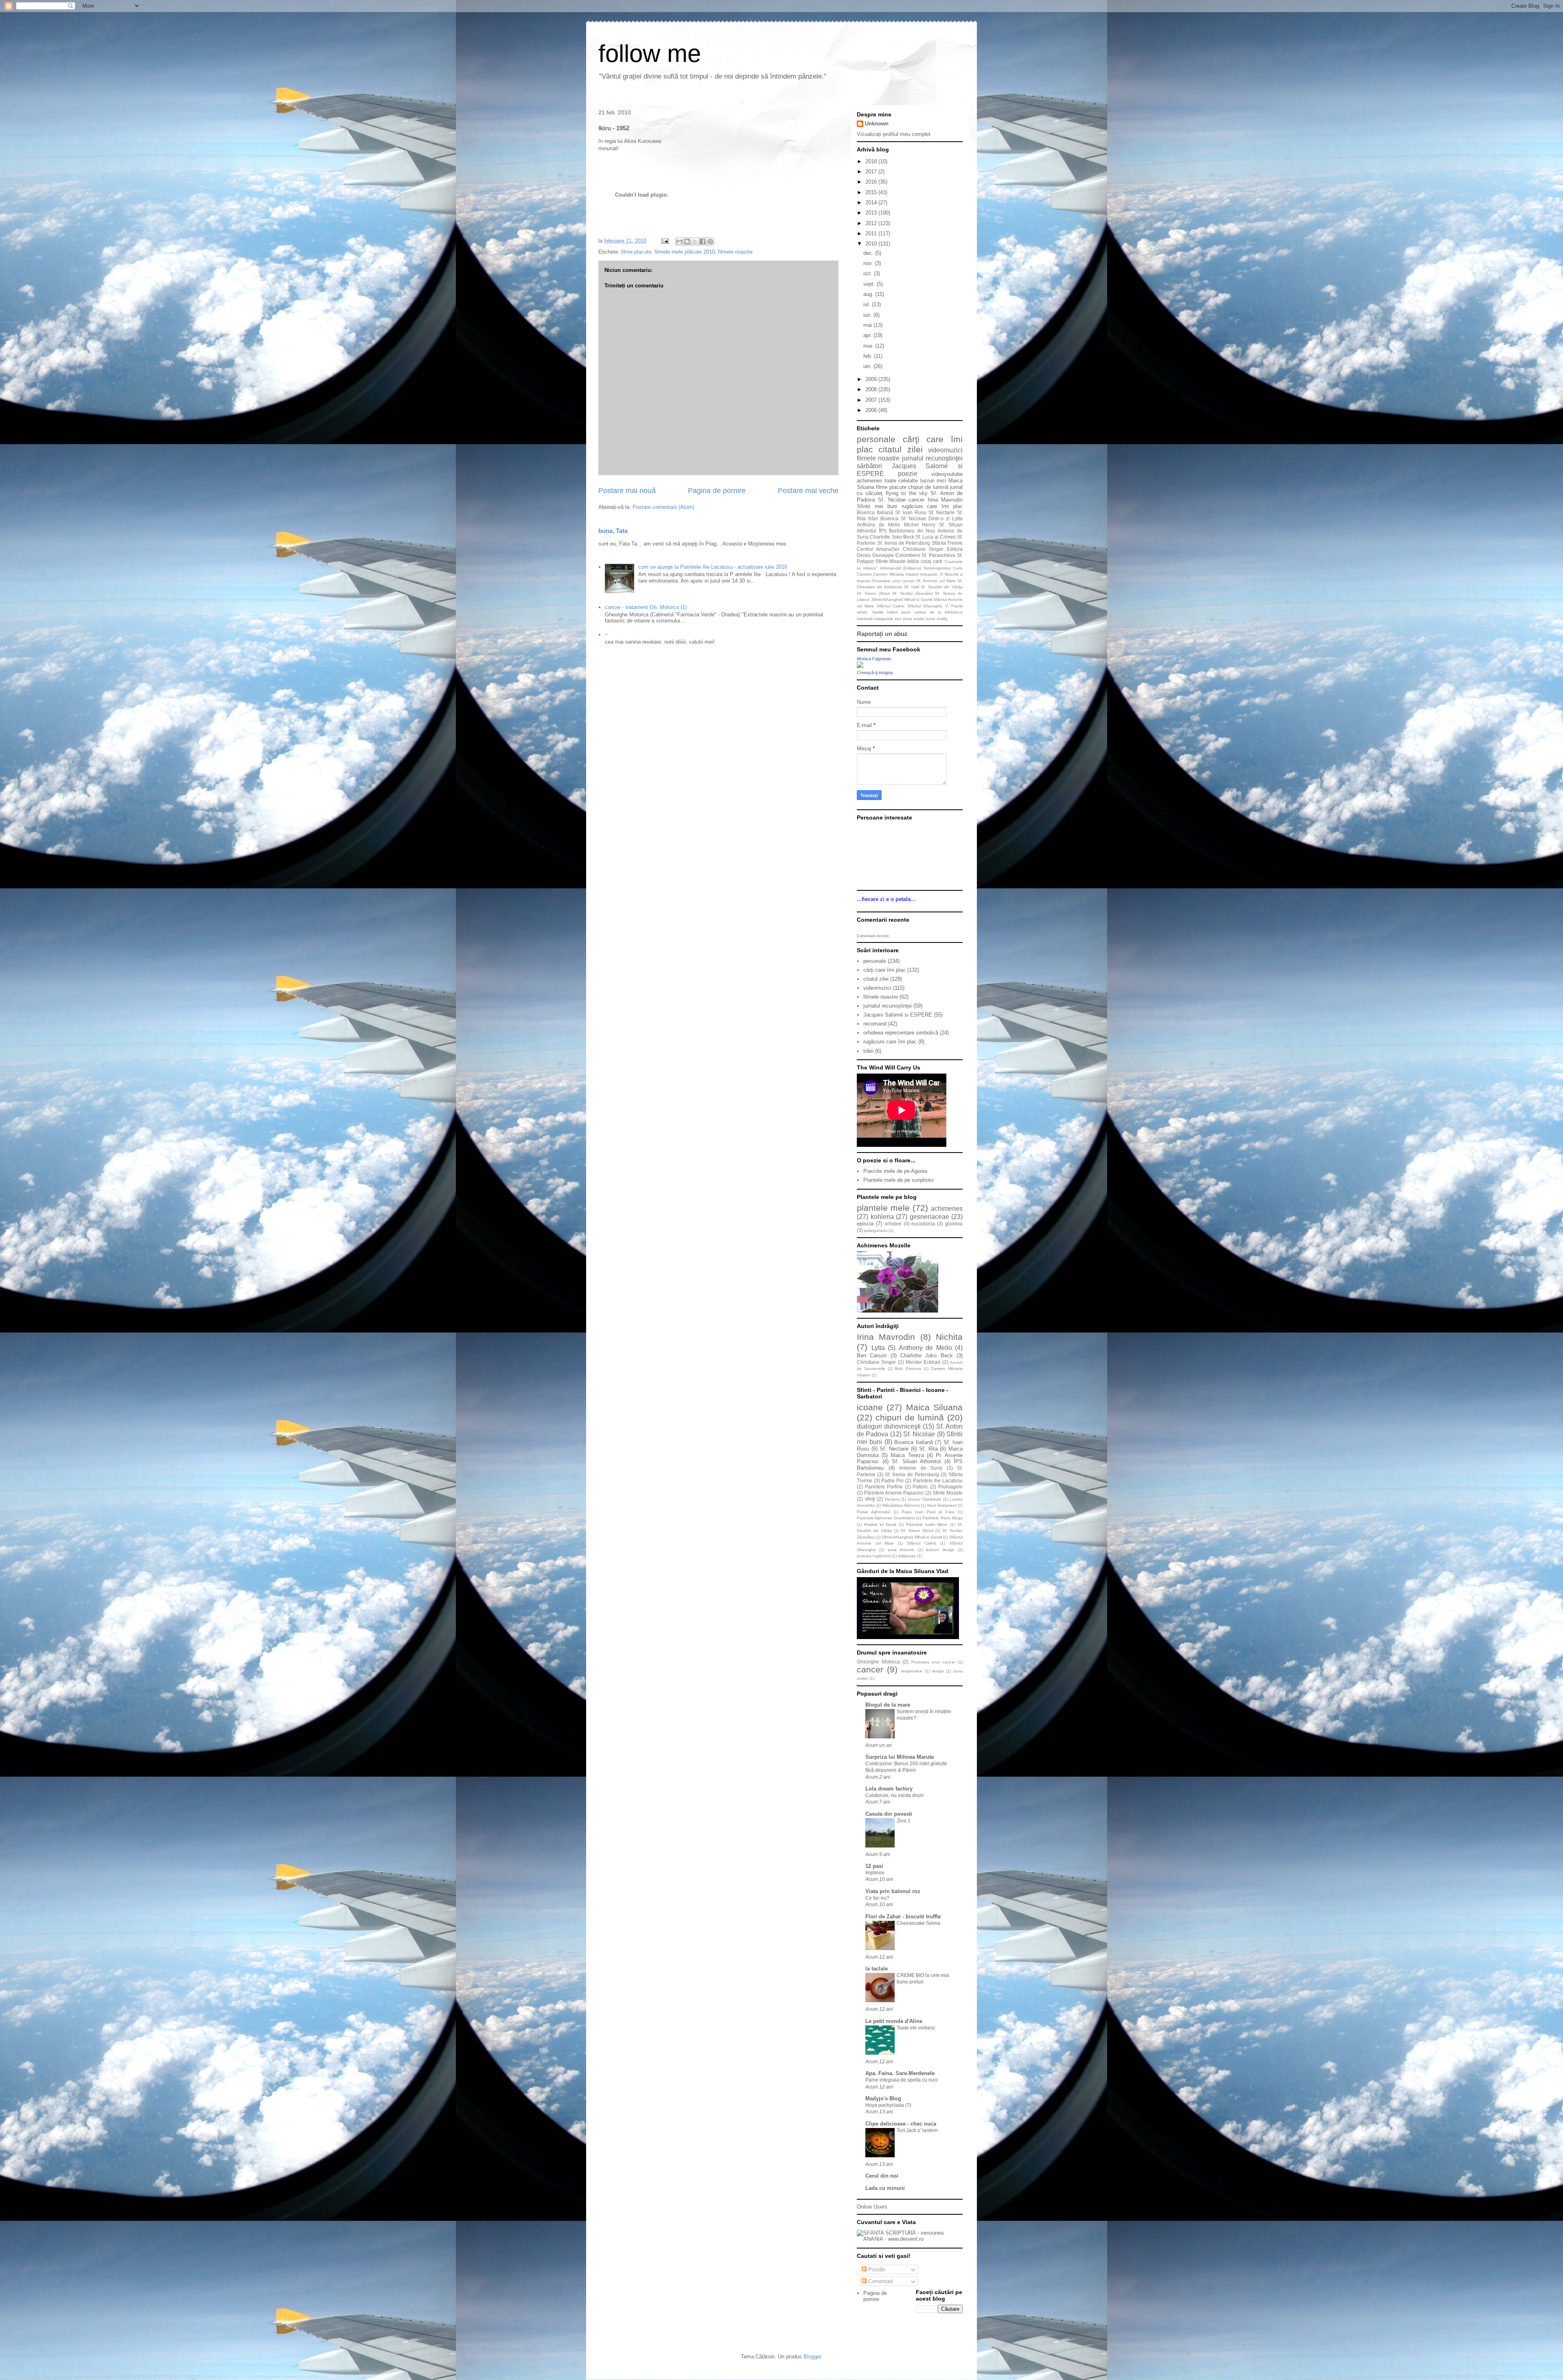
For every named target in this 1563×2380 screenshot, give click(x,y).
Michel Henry (920, 525)
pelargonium (876, 1231)
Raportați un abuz (882, 634)
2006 (872, 410)
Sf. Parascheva (938, 555)
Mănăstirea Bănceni (901, 1505)
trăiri (873, 518)
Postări (876, 2269)
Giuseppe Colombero (896, 555)
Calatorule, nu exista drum (894, 1795)
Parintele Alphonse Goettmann (886, 1518)
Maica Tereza (907, 1455)
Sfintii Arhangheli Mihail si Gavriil (902, 599)
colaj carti (931, 561)
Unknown (877, 124)
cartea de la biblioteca (938, 612)
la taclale (877, 1969)
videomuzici (945, 450)
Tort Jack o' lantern (917, 2130)
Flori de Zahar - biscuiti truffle (903, 1916)
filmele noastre (735, 252)
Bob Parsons (908, 1369)
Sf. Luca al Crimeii (936, 537)
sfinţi (870, 1499)
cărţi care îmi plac (884, 970)
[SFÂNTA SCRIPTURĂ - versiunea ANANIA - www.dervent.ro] (910, 2239)
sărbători (869, 466)
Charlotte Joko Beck (892, 537)
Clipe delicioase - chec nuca (901, 2124)
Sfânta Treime (947, 543)
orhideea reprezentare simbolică (901, 1033)
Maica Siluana (934, 1407)
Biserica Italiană (875, 512)
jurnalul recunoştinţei (932, 458)
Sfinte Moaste (891, 561)
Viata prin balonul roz (893, 1891)
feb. (869, 356)
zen (898, 619)
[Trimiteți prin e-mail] (679, 241)
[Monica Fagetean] (860, 666)
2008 (872, 389)
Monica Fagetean (874, 659)
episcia (865, 1224)
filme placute (636, 252)
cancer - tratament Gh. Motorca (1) (646, 607)
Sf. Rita (928, 1449)
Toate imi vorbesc (916, 2028)
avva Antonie (901, 1550)
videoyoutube (947, 474)
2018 (872, 161)
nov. (869, 263)
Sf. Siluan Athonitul (916, 1461)
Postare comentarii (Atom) (663, 507)
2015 (872, 192)
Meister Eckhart (923, 1362)
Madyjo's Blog (883, 2098)
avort (906, 612)
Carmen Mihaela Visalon (896, 574)
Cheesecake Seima (918, 1923)
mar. (869, 346)
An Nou (926, 531)
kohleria (882, 1217)
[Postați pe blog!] (687, 241)
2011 (872, 233)
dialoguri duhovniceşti (889, 1426)
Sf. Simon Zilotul (873, 593)
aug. (869, 294)
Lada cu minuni (885, 2188)
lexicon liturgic (940, 1550)
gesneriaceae (929, 1217)
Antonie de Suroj (921, 1468)
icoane (870, 1407)
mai (868, 325)
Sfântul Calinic (891, 606)
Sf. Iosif (912, 587)
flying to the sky (907, 493)
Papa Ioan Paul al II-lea (928, 1512)
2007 (872, 400)
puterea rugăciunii (874, 1556)
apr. (868, 335)
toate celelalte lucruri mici (915, 481)
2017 (872, 172)
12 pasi (874, 1866)
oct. (869, 273)
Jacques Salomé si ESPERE (898, 1015)
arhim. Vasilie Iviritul (877, 612)
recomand (875, 1024)
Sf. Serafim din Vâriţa (942, 587)
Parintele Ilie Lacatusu (938, 1480)
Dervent (892, 1499)
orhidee (893, 1224)
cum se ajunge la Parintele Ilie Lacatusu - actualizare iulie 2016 (713, 567)
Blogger (812, 2357)
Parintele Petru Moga (942, 1518)
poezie (908, 474)
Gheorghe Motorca (878, 1662)
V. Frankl (954, 606)
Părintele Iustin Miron (927, 1524)
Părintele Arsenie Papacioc (894, 1493)
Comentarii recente (873, 936)
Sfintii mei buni (877, 506)
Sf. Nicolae (892, 500)
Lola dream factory (889, 1789)
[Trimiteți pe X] (695, 241)
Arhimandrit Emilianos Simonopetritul (915, 568)
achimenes (870, 481)
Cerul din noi (882, 2176)
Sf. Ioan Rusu (911, 512)
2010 (872, 244)
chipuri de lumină (928, 487)
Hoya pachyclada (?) (888, 2105)
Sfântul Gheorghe (925, 606)
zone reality (937, 619)
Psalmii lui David (880, 1524)
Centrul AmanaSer (878, 549)
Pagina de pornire (717, 491)
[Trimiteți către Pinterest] (710, 241)
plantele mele (883, 1208)
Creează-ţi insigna (875, 673)
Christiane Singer (923, 549)
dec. (869, 253)
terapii (938, 1671)
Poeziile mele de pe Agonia (895, 1171)
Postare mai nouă (627, 491)
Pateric (920, 1487)
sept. (870, 284)
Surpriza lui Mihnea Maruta (900, 1757)
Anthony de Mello (879, 525)
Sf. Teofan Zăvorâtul (913, 593)
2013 (872, 213)
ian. (868, 366)
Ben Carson (872, 1355)
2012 (872, 223)
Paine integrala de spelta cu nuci (902, 2080)
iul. (868, 304)
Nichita (949, 1337)
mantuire (865, 619)
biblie (913, 561)
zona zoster (914, 619)
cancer (916, 500)
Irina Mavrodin (945, 500)
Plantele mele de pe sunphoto (898, 1180)
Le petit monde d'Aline (894, 2021)
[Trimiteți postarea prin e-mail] (664, 241)
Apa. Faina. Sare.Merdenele (900, 2073)
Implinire (875, 1873)
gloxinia (954, 1224)
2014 (872, 203)
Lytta (957, 518)
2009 (872, 379)
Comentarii (880, 2281)
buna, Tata (613, 531)
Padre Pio (892, 1480)
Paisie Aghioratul (873, 1512)
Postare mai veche (808, 491)
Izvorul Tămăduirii (925, 1499)
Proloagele (950, 1487)
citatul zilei (900, 449)
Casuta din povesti (889, 1814)
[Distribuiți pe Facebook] (703, 241)
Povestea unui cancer (893, 581)
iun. (868, 315)
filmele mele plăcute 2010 (685, 252)
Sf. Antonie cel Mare (936, 581)
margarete (884, 619)
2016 (872, 182)
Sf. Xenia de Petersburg (904, 543)
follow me (650, 54)
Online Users (872, 2207)
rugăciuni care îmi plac (932, 506)
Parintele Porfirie (884, 1487)
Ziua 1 (904, 1821)
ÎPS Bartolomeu (897, 531)
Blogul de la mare (888, 1705)
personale (876, 439)
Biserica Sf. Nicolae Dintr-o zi (915, 518)
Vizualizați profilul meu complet (894, 134)
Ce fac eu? (877, 1898)
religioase (907, 1556)
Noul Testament (942, 1505)
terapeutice (912, 1671)
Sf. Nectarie (942, 512)
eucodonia (923, 1224)
